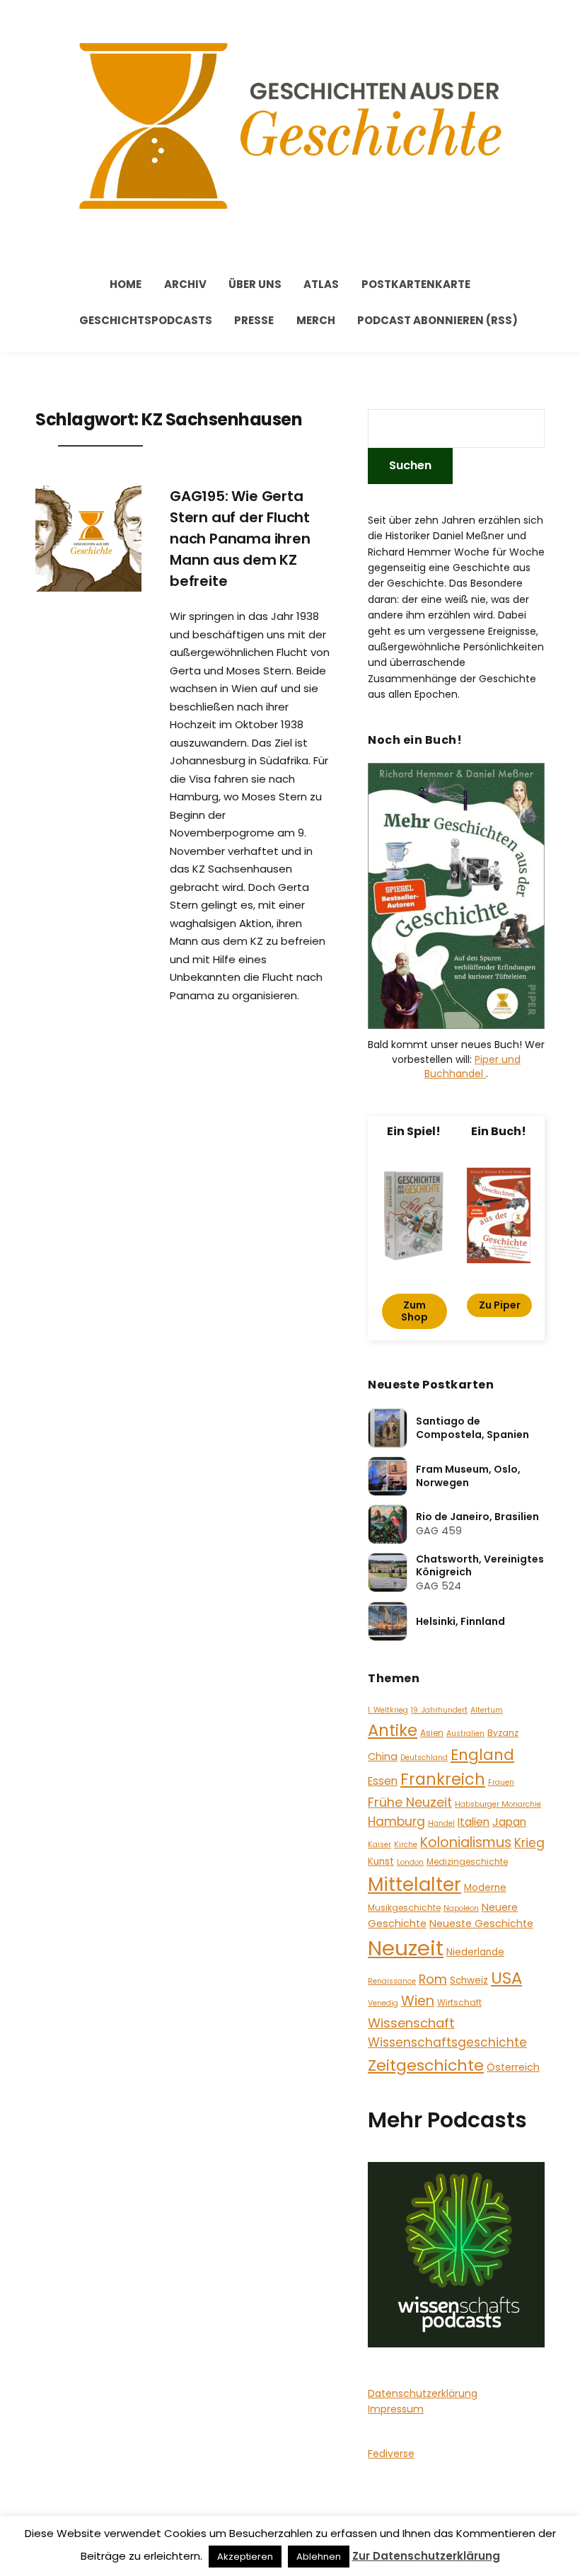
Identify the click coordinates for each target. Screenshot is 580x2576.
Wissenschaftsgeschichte (447, 2042)
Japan (509, 1822)
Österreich (513, 2067)
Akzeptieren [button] (245, 2557)
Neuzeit (406, 1948)
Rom (433, 1979)
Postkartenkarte (416, 284)
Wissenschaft (411, 2023)
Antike (393, 1730)
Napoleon (461, 1908)
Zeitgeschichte (426, 2065)
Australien (465, 1733)
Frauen (501, 1782)
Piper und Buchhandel (472, 1066)
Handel (441, 1823)
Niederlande (475, 1952)
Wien (418, 2001)
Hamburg (396, 1822)
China (383, 1756)
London (410, 1862)
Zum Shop (414, 1311)
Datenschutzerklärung (423, 2393)
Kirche (406, 1845)
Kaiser (379, 1845)
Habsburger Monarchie (498, 1804)
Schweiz (469, 1980)
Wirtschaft (459, 2002)
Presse (254, 320)
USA (506, 1978)
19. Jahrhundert (439, 1710)
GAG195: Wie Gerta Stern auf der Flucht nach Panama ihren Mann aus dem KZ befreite (240, 539)
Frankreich (443, 1779)
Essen (383, 1781)
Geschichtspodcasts (146, 320)
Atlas (321, 284)
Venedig (383, 2003)
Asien (432, 1733)
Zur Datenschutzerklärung (426, 2556)
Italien (474, 1822)
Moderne (485, 1888)
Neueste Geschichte (481, 1924)
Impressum (396, 2409)
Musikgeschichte (404, 1908)
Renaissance (392, 1981)
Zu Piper (500, 1305)
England (482, 1755)
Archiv (185, 284)
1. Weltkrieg (388, 1710)
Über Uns (255, 284)
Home (126, 284)
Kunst (381, 1862)
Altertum (487, 1710)
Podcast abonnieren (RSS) (437, 320)
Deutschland (424, 1758)
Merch (316, 320)
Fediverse (391, 2454)
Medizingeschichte (467, 1862)
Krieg (529, 1843)
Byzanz (503, 1733)
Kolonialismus (466, 1842)
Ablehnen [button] (319, 2557)
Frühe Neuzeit (410, 1802)
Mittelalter (414, 1884)
